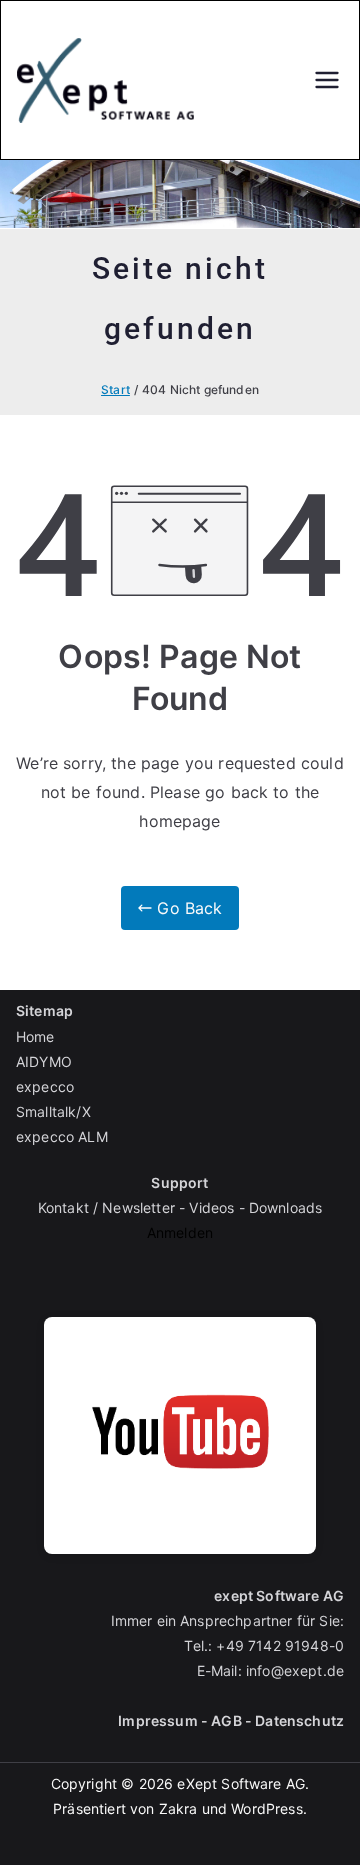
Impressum (157, 1720)
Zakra (178, 1808)
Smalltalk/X (53, 1111)
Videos (211, 1207)
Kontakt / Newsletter (106, 1207)
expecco (45, 1086)
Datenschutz (299, 1720)
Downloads (285, 1207)
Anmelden (180, 1232)
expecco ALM (62, 1136)
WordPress (266, 1808)
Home (35, 1036)
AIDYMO (44, 1061)
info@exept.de (295, 1670)
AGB (226, 1720)
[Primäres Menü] (327, 80)
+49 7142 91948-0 (280, 1645)
